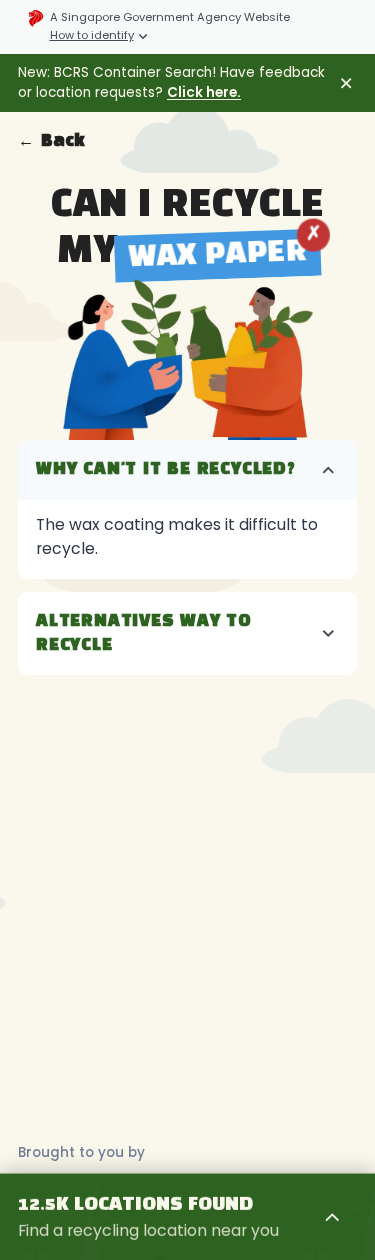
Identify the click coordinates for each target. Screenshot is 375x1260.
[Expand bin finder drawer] (333, 1217)
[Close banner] (346, 83)
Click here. (204, 92)
